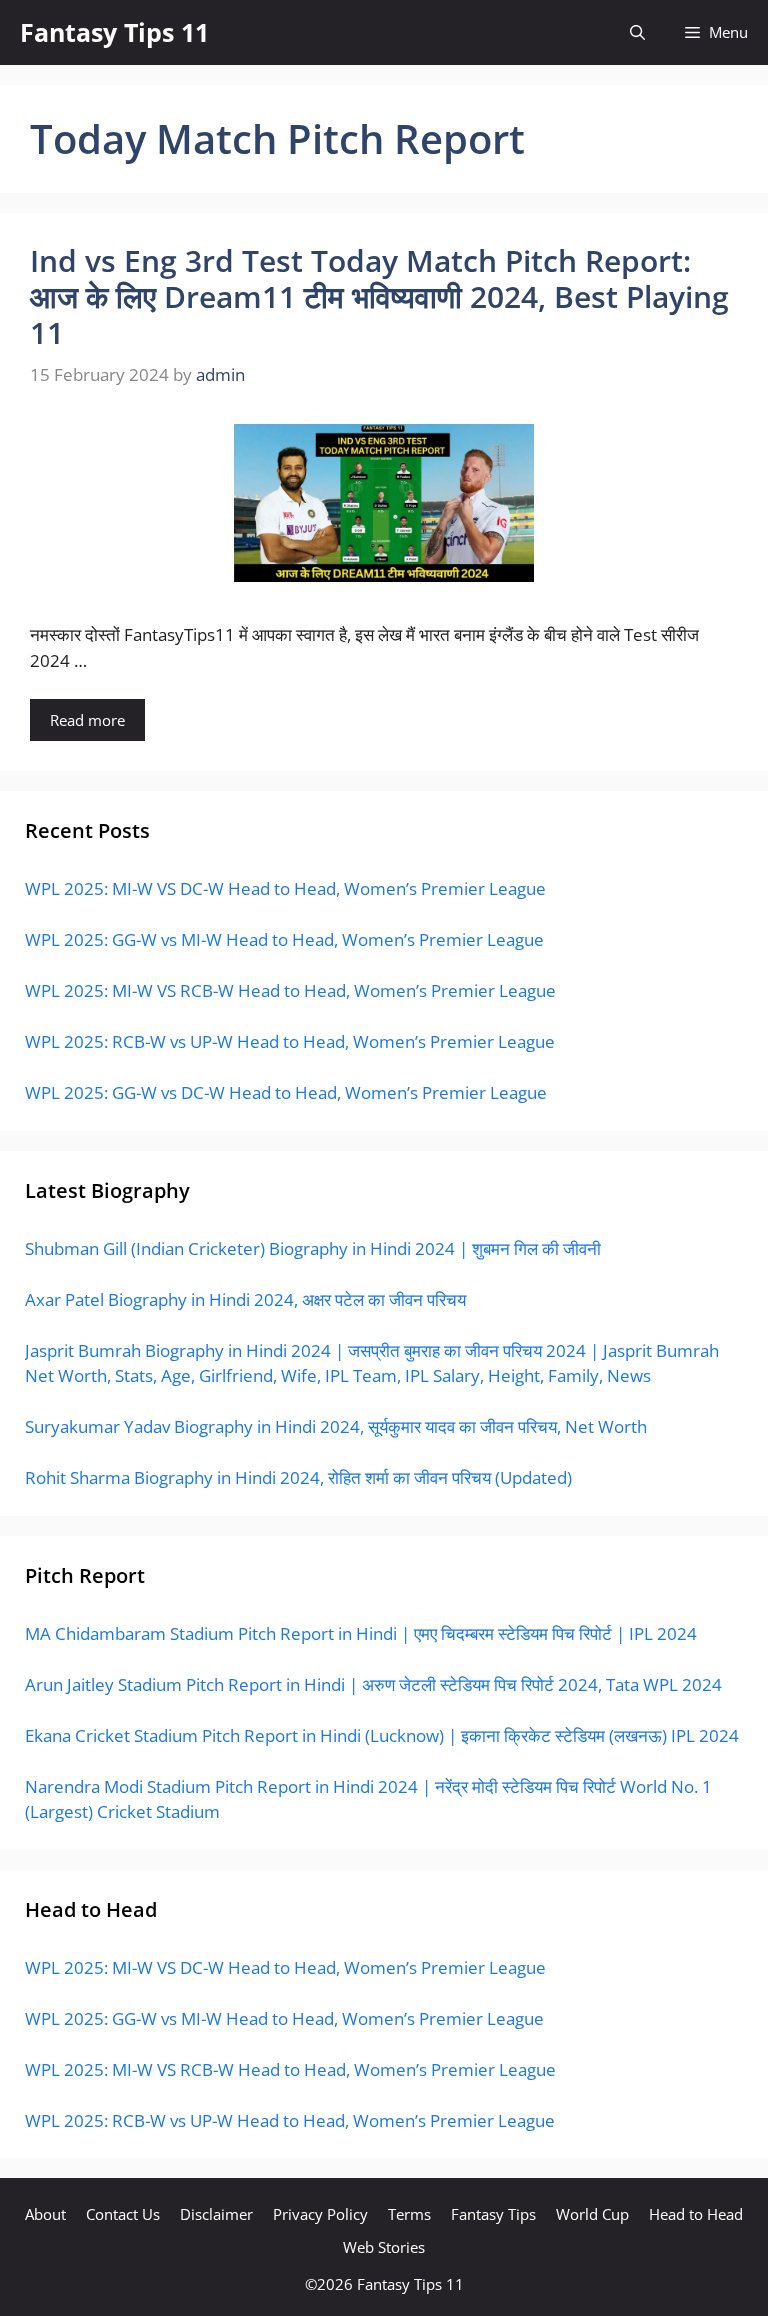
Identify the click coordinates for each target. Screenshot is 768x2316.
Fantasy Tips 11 (114, 32)
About (45, 2214)
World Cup (592, 2214)
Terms (409, 2214)
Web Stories (384, 2247)
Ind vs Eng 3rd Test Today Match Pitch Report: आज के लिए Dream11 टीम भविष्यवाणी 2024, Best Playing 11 (379, 296)
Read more (87, 720)
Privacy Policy (320, 2214)
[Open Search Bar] (637, 32)
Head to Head (696, 2214)
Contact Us (123, 2214)
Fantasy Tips (493, 2214)
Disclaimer (216, 2214)
